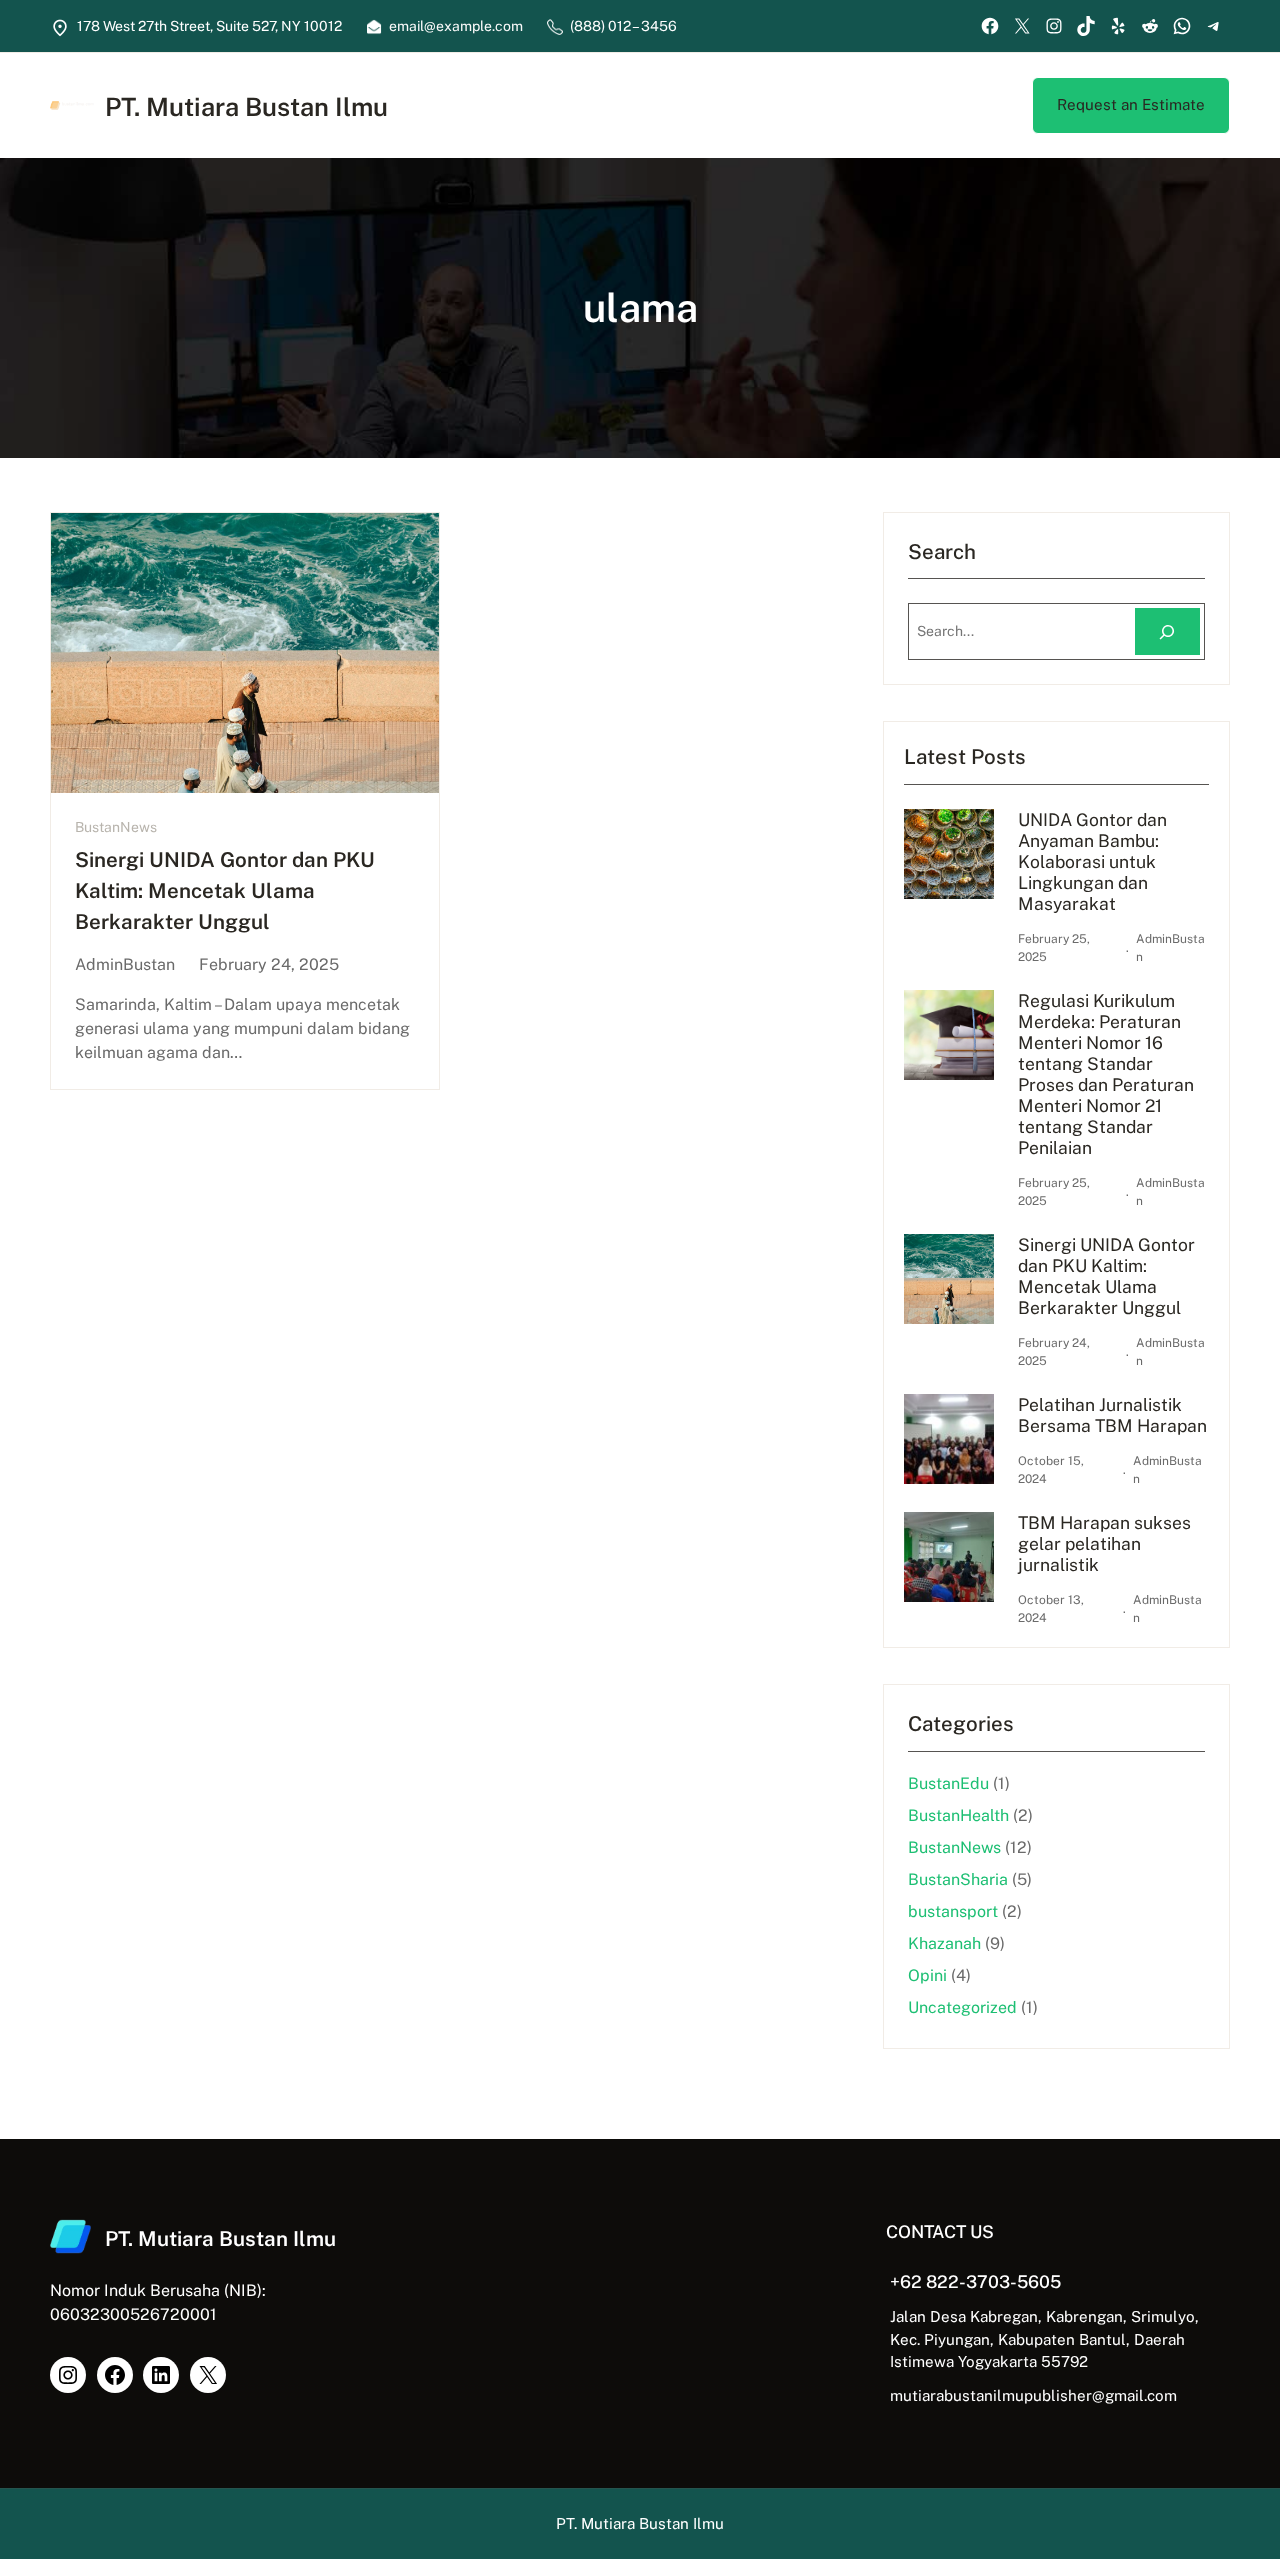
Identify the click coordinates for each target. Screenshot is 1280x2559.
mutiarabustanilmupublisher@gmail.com (1033, 2395)
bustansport (953, 1911)
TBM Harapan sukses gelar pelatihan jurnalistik (1104, 1543)
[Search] (1167, 631)
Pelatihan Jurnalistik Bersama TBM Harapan (1112, 1415)
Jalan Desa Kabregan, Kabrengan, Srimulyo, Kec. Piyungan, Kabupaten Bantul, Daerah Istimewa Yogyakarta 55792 (1044, 2339)
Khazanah (944, 1943)
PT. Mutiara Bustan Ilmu (246, 107)
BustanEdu (948, 1783)
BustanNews (116, 827)
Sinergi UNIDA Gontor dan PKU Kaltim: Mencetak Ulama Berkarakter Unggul (225, 890)
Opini (927, 1975)
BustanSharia (958, 1879)
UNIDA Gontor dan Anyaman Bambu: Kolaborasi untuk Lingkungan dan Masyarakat (1092, 861)
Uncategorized (962, 2007)
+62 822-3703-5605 (975, 2281)
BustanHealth (958, 1815)
